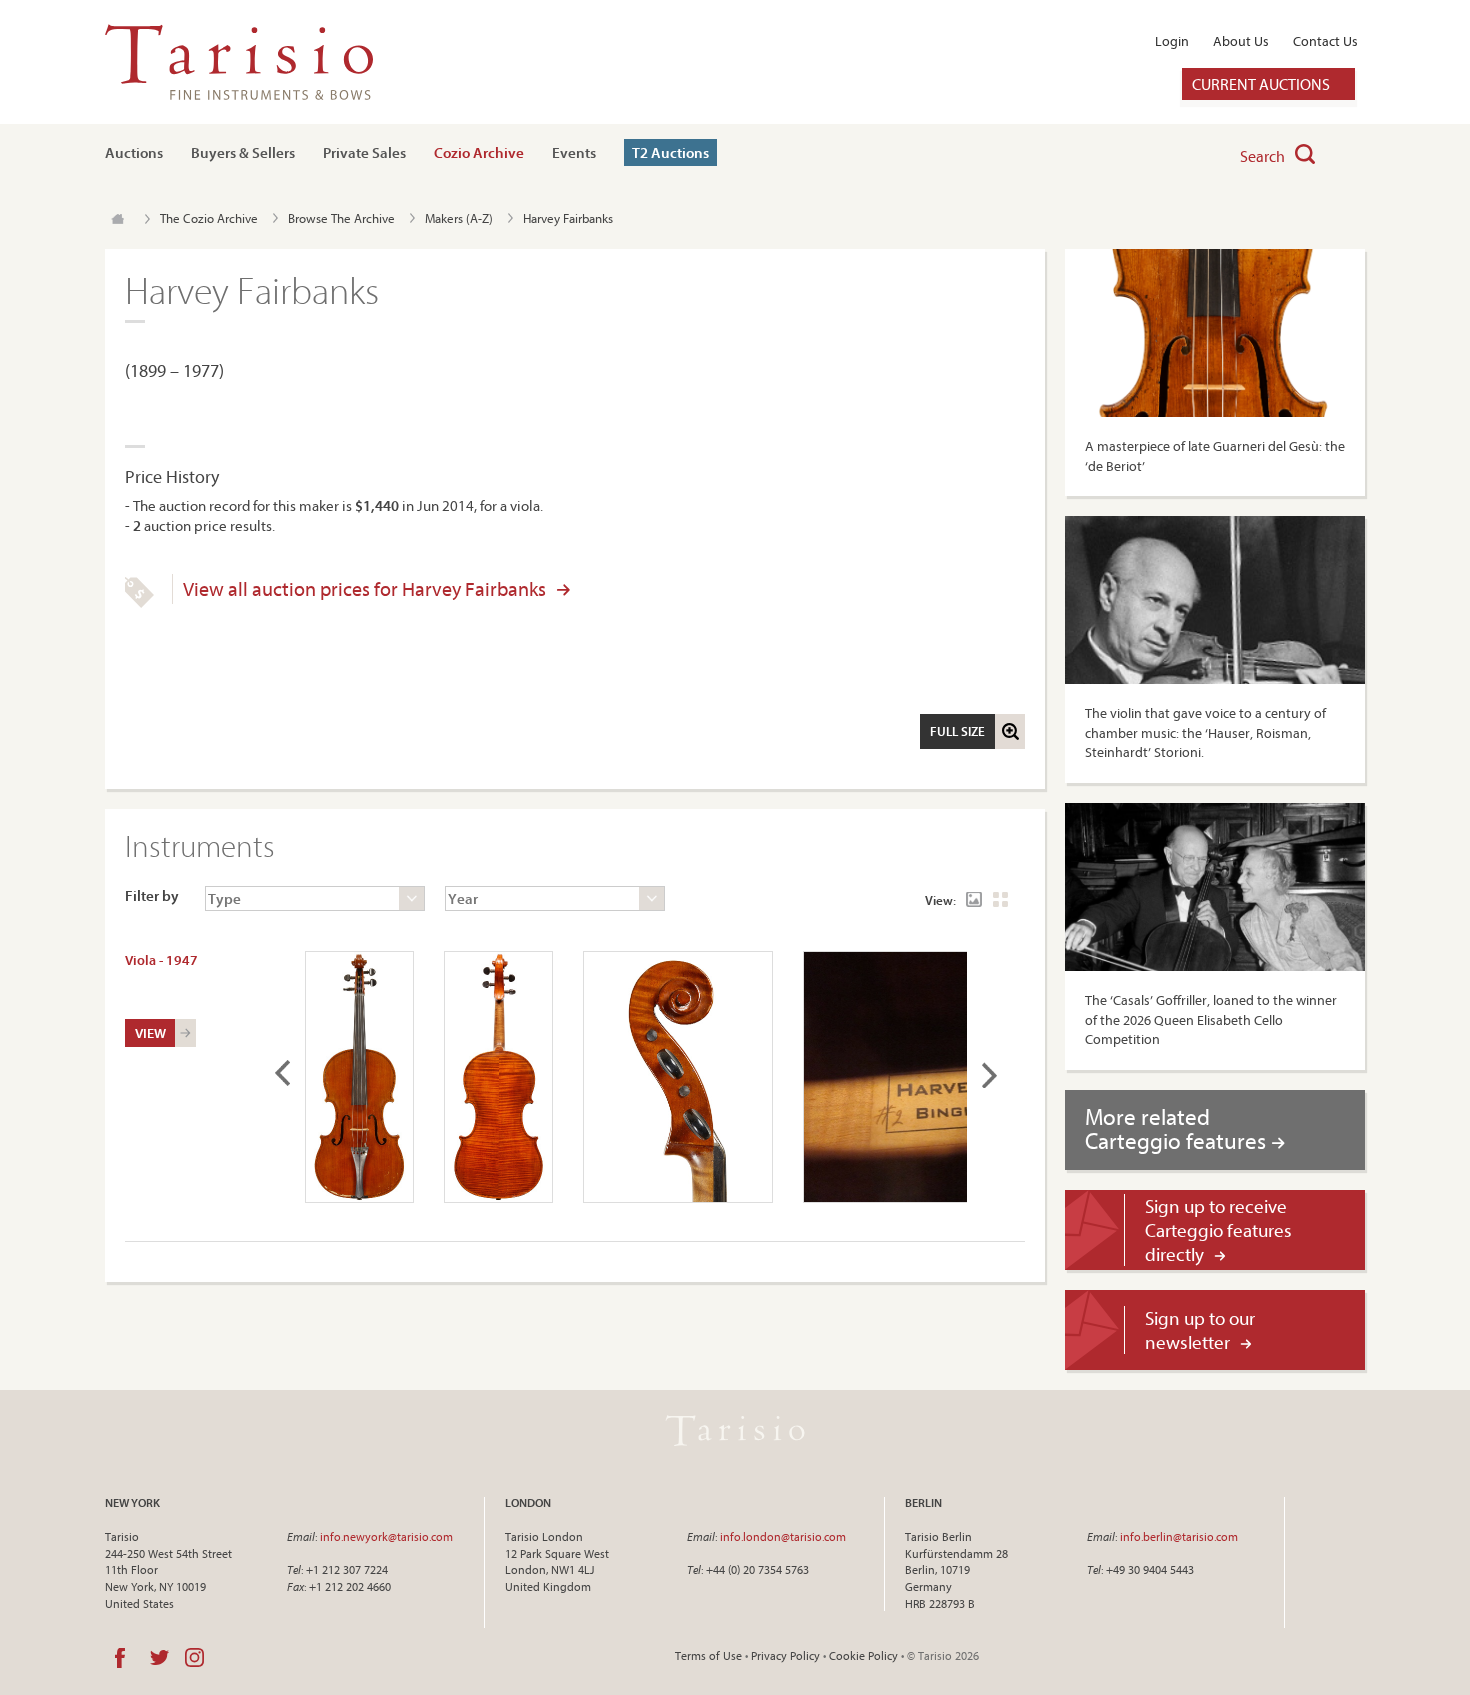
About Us (1241, 41)
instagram (194, 1658)
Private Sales (364, 152)
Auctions (134, 152)
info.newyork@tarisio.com (386, 1536)
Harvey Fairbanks (568, 218)
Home (117, 219)
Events (574, 152)
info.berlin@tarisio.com (1179, 1536)
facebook (120, 1658)
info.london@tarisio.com (783, 1536)
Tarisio (735, 1431)
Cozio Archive (479, 152)
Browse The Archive (341, 218)
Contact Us (1325, 41)
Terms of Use (708, 1655)
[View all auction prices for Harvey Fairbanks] (139, 603)
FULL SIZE (957, 731)
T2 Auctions (670, 152)
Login (1172, 41)
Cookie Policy (863, 1655)
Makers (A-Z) (459, 218)
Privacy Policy (785, 1655)
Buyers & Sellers (243, 152)
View (150, 1033)
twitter (159, 1658)
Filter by (152, 895)
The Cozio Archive (209, 218)
